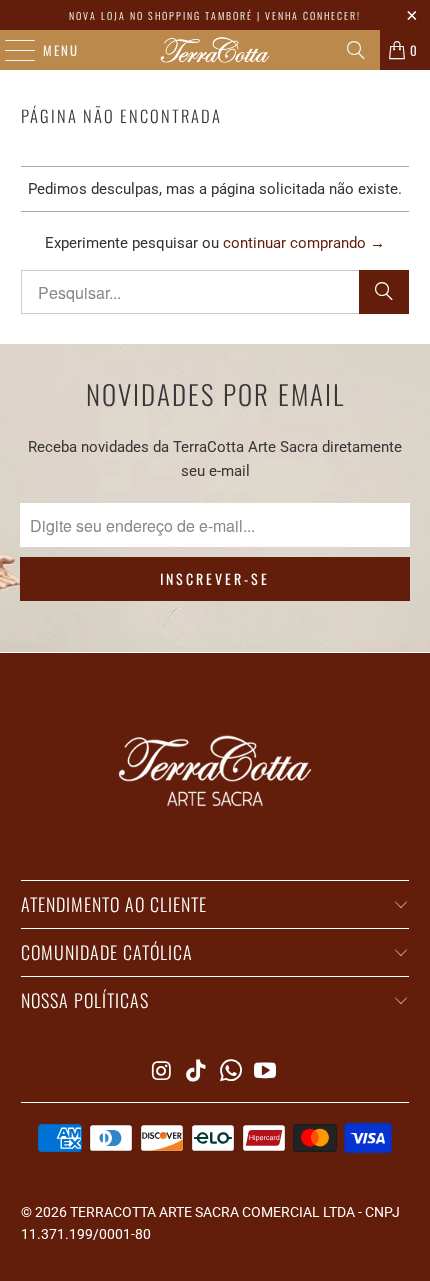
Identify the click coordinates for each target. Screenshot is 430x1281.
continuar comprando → (304, 243)
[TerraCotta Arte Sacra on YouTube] (266, 1072)
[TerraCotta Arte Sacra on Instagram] (162, 1072)
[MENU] (10, 50)
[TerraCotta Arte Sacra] (215, 50)
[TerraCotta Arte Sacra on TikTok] (197, 1072)
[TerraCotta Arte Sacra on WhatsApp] (232, 1072)
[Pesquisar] (356, 50)
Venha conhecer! (313, 15)
